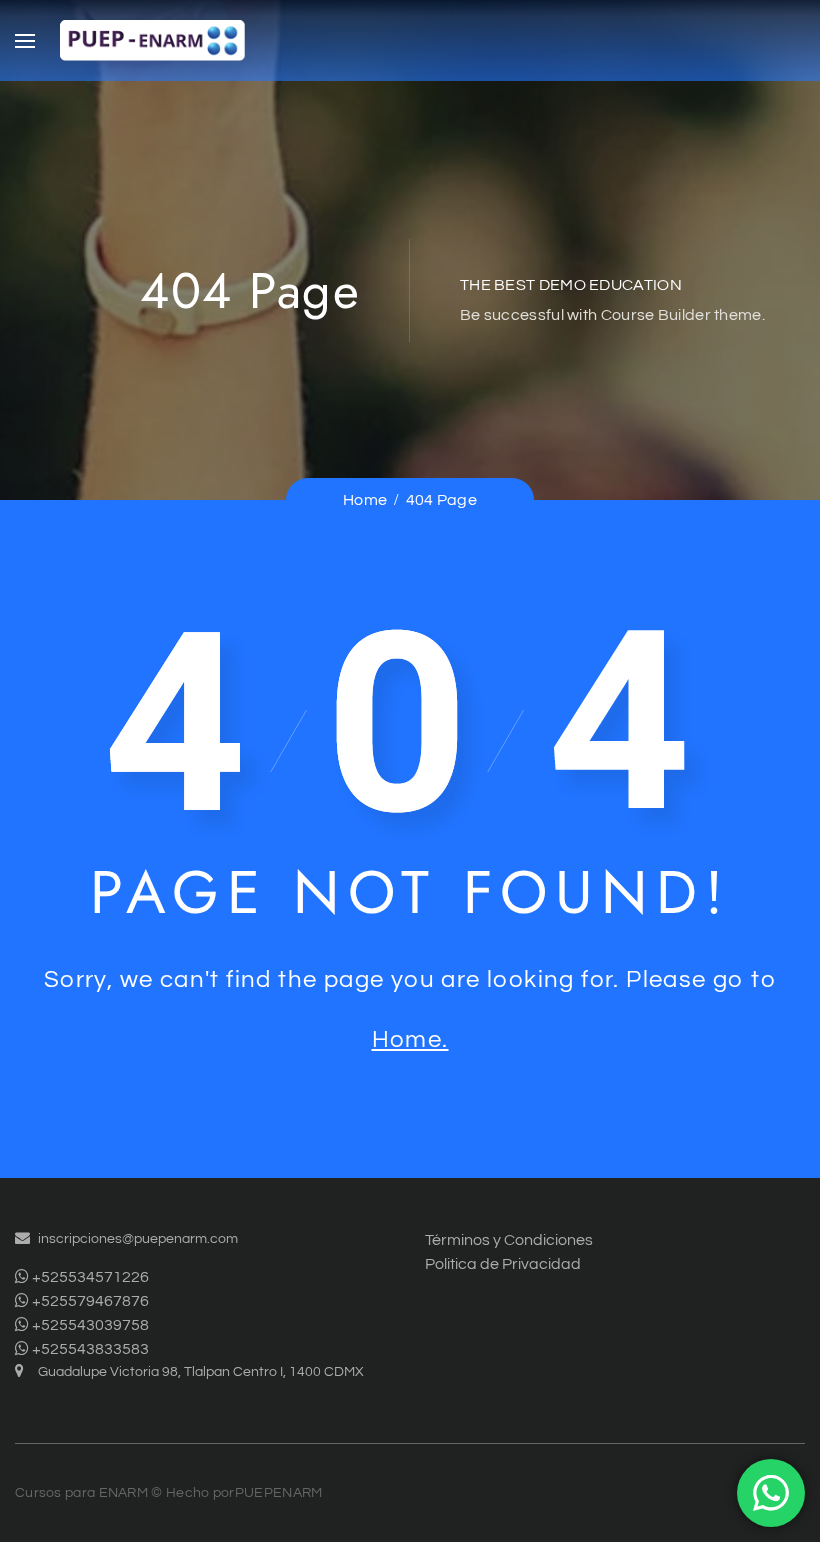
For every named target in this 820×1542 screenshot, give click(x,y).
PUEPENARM (279, 1493)
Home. (410, 1039)
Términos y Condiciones (509, 1240)
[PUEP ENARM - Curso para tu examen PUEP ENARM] (152, 41)
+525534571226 (89, 1277)
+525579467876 (89, 1301)
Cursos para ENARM (81, 1493)
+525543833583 (89, 1349)
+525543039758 (89, 1325)
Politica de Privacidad (503, 1264)
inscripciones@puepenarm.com (138, 1239)
